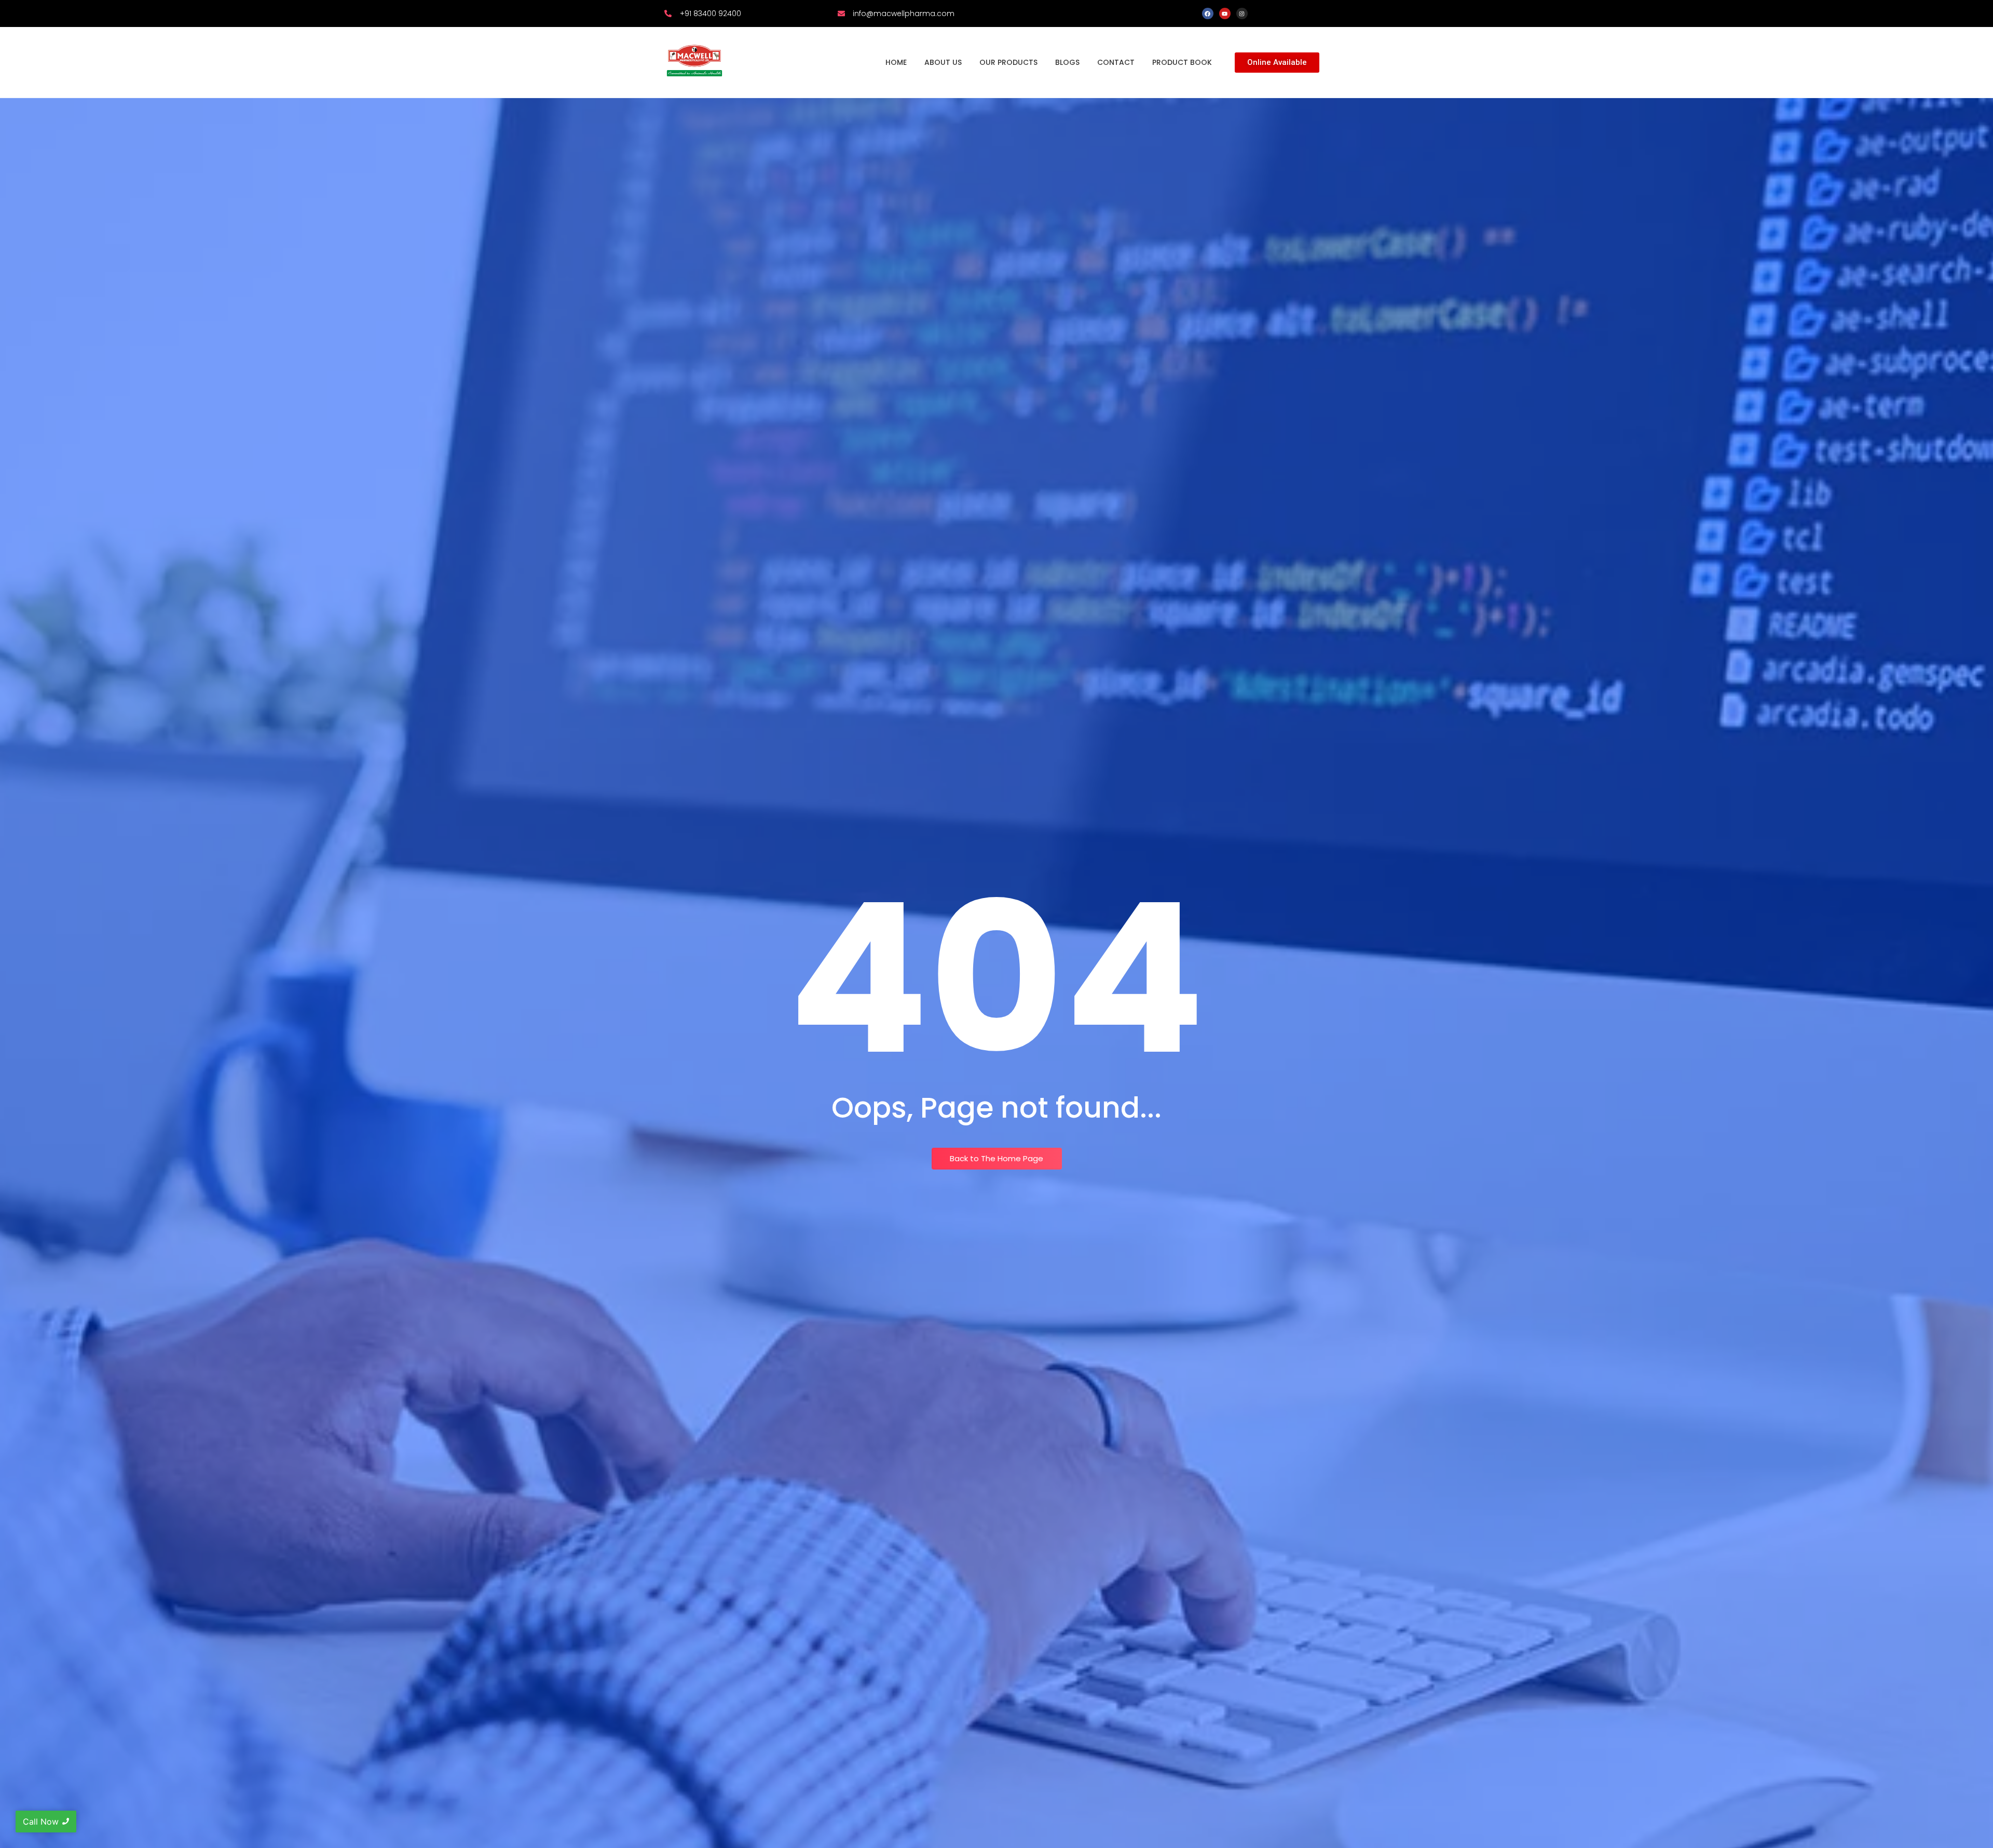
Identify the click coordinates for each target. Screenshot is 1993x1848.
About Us (943, 62)
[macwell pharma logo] (694, 61)
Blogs (1067, 62)
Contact (1116, 62)
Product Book (1182, 62)
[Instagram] (1242, 13)
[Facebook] (1208, 13)
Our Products (1008, 62)
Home (896, 62)
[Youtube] (1225, 13)
